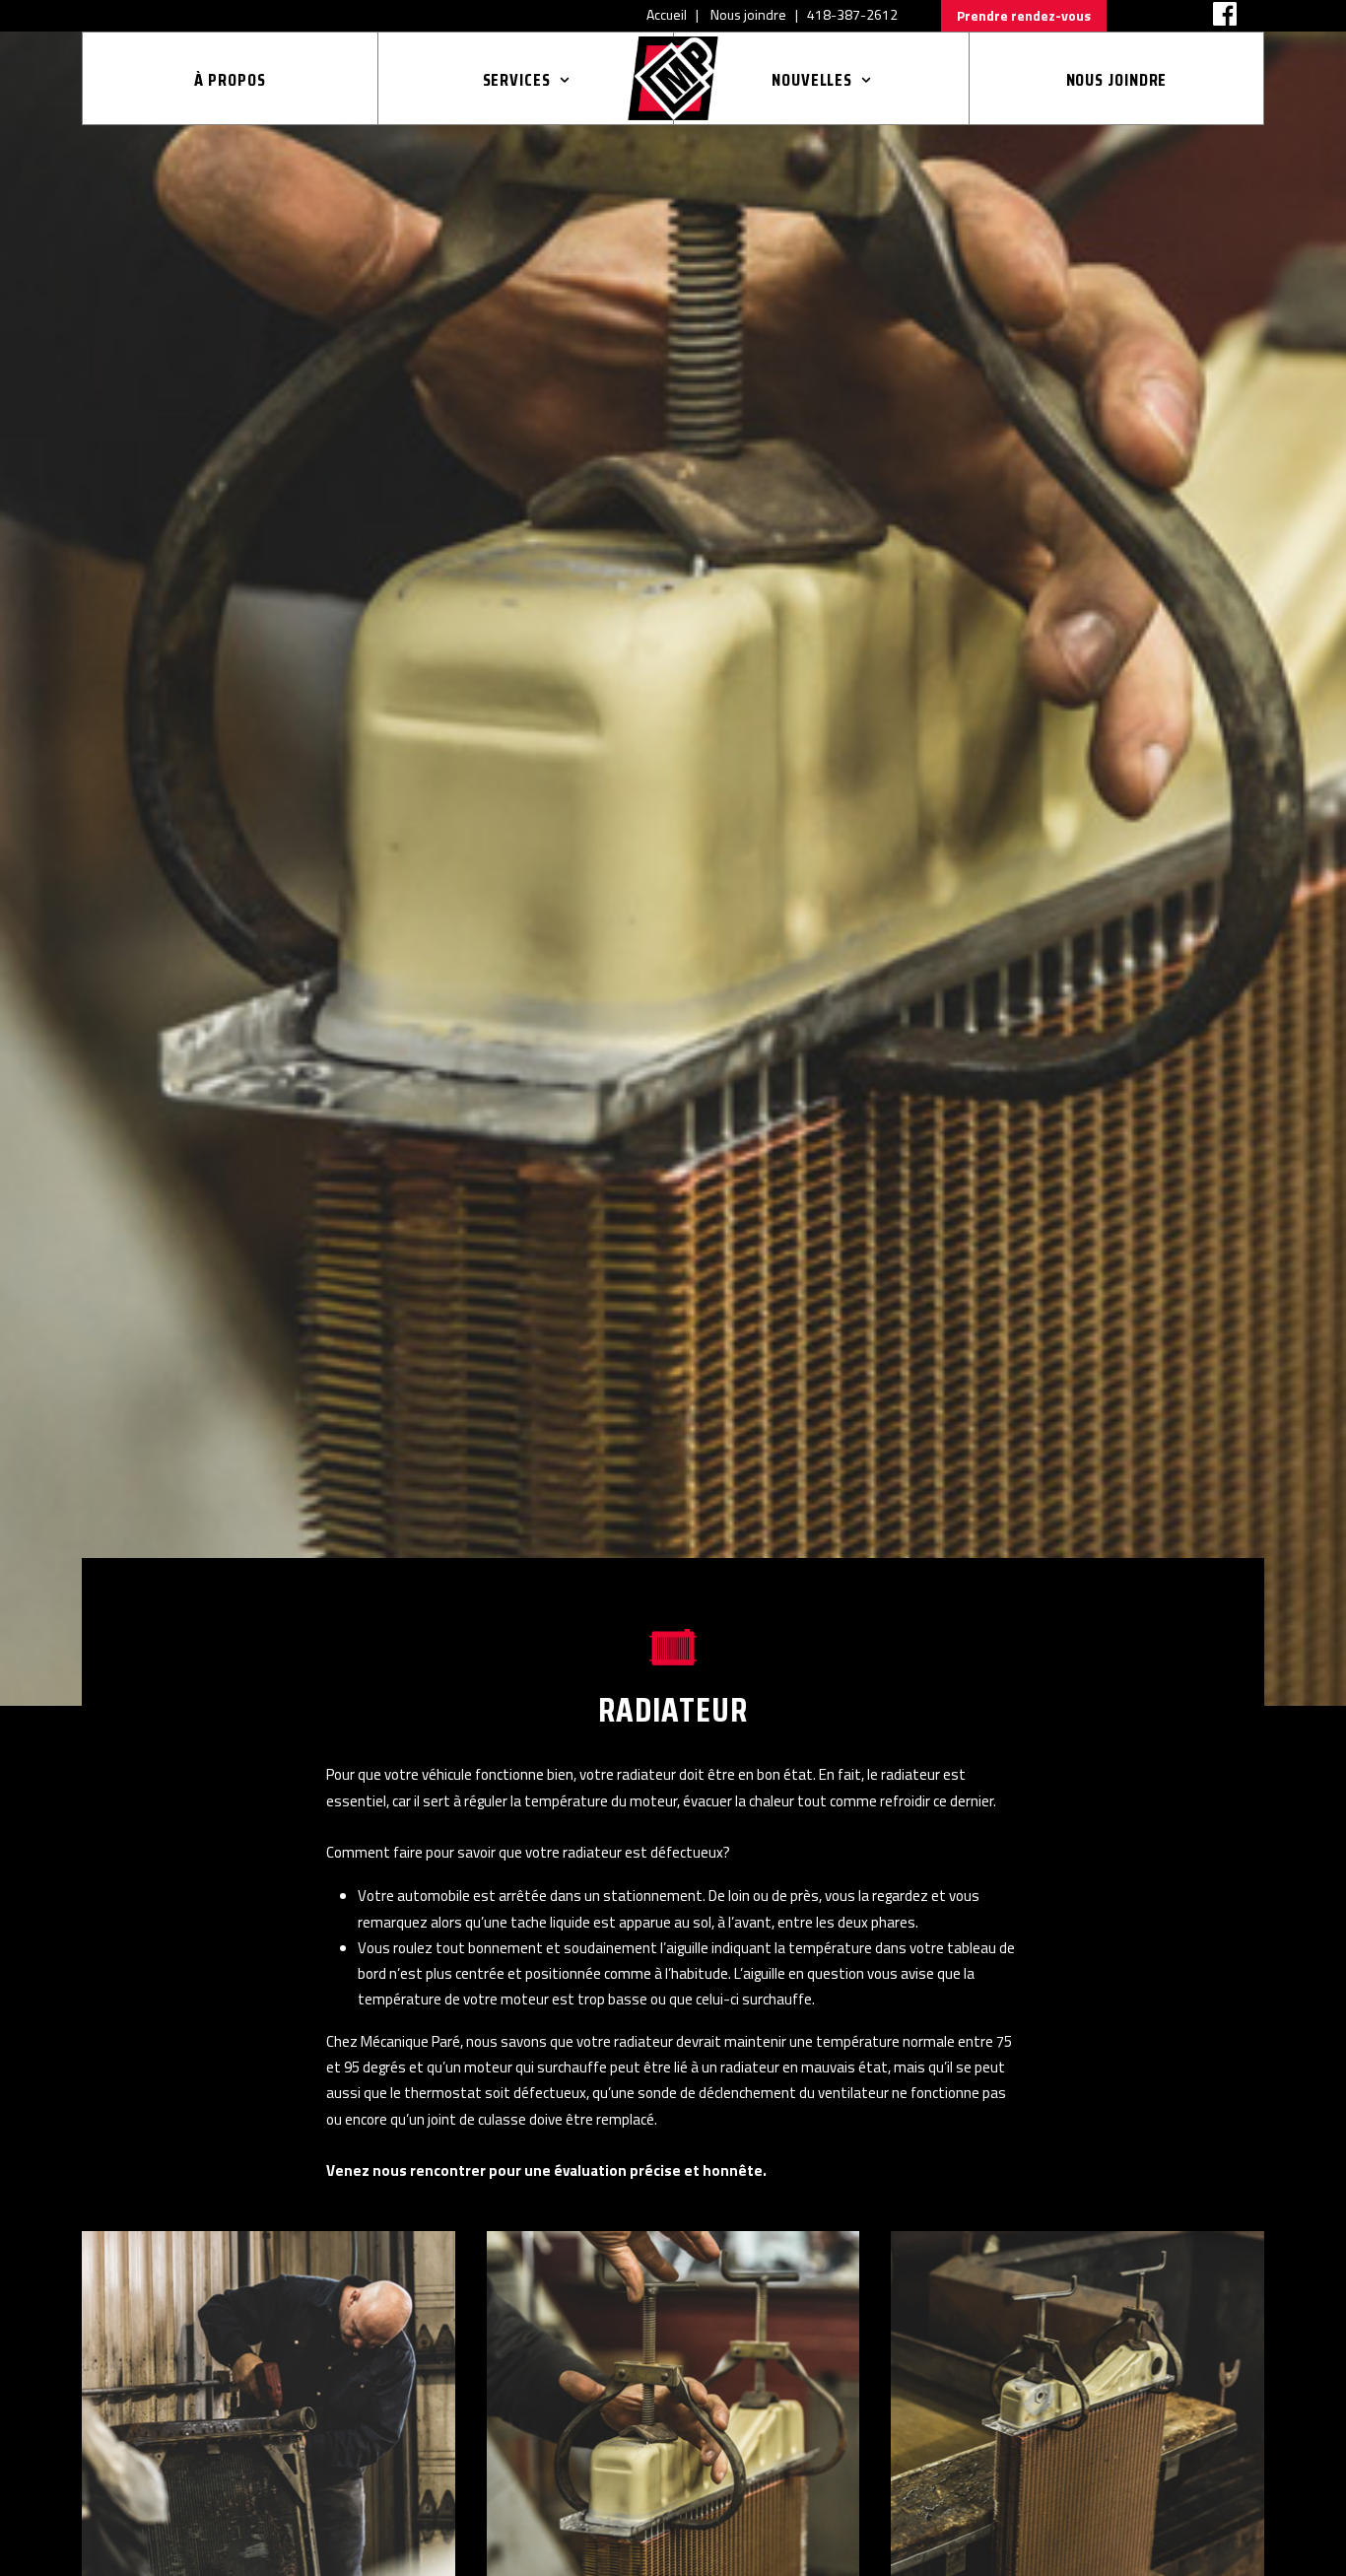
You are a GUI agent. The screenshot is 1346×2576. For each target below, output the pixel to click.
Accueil (667, 14)
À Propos (230, 80)
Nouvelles (812, 80)
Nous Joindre (1117, 80)
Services (517, 80)
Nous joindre (748, 14)
